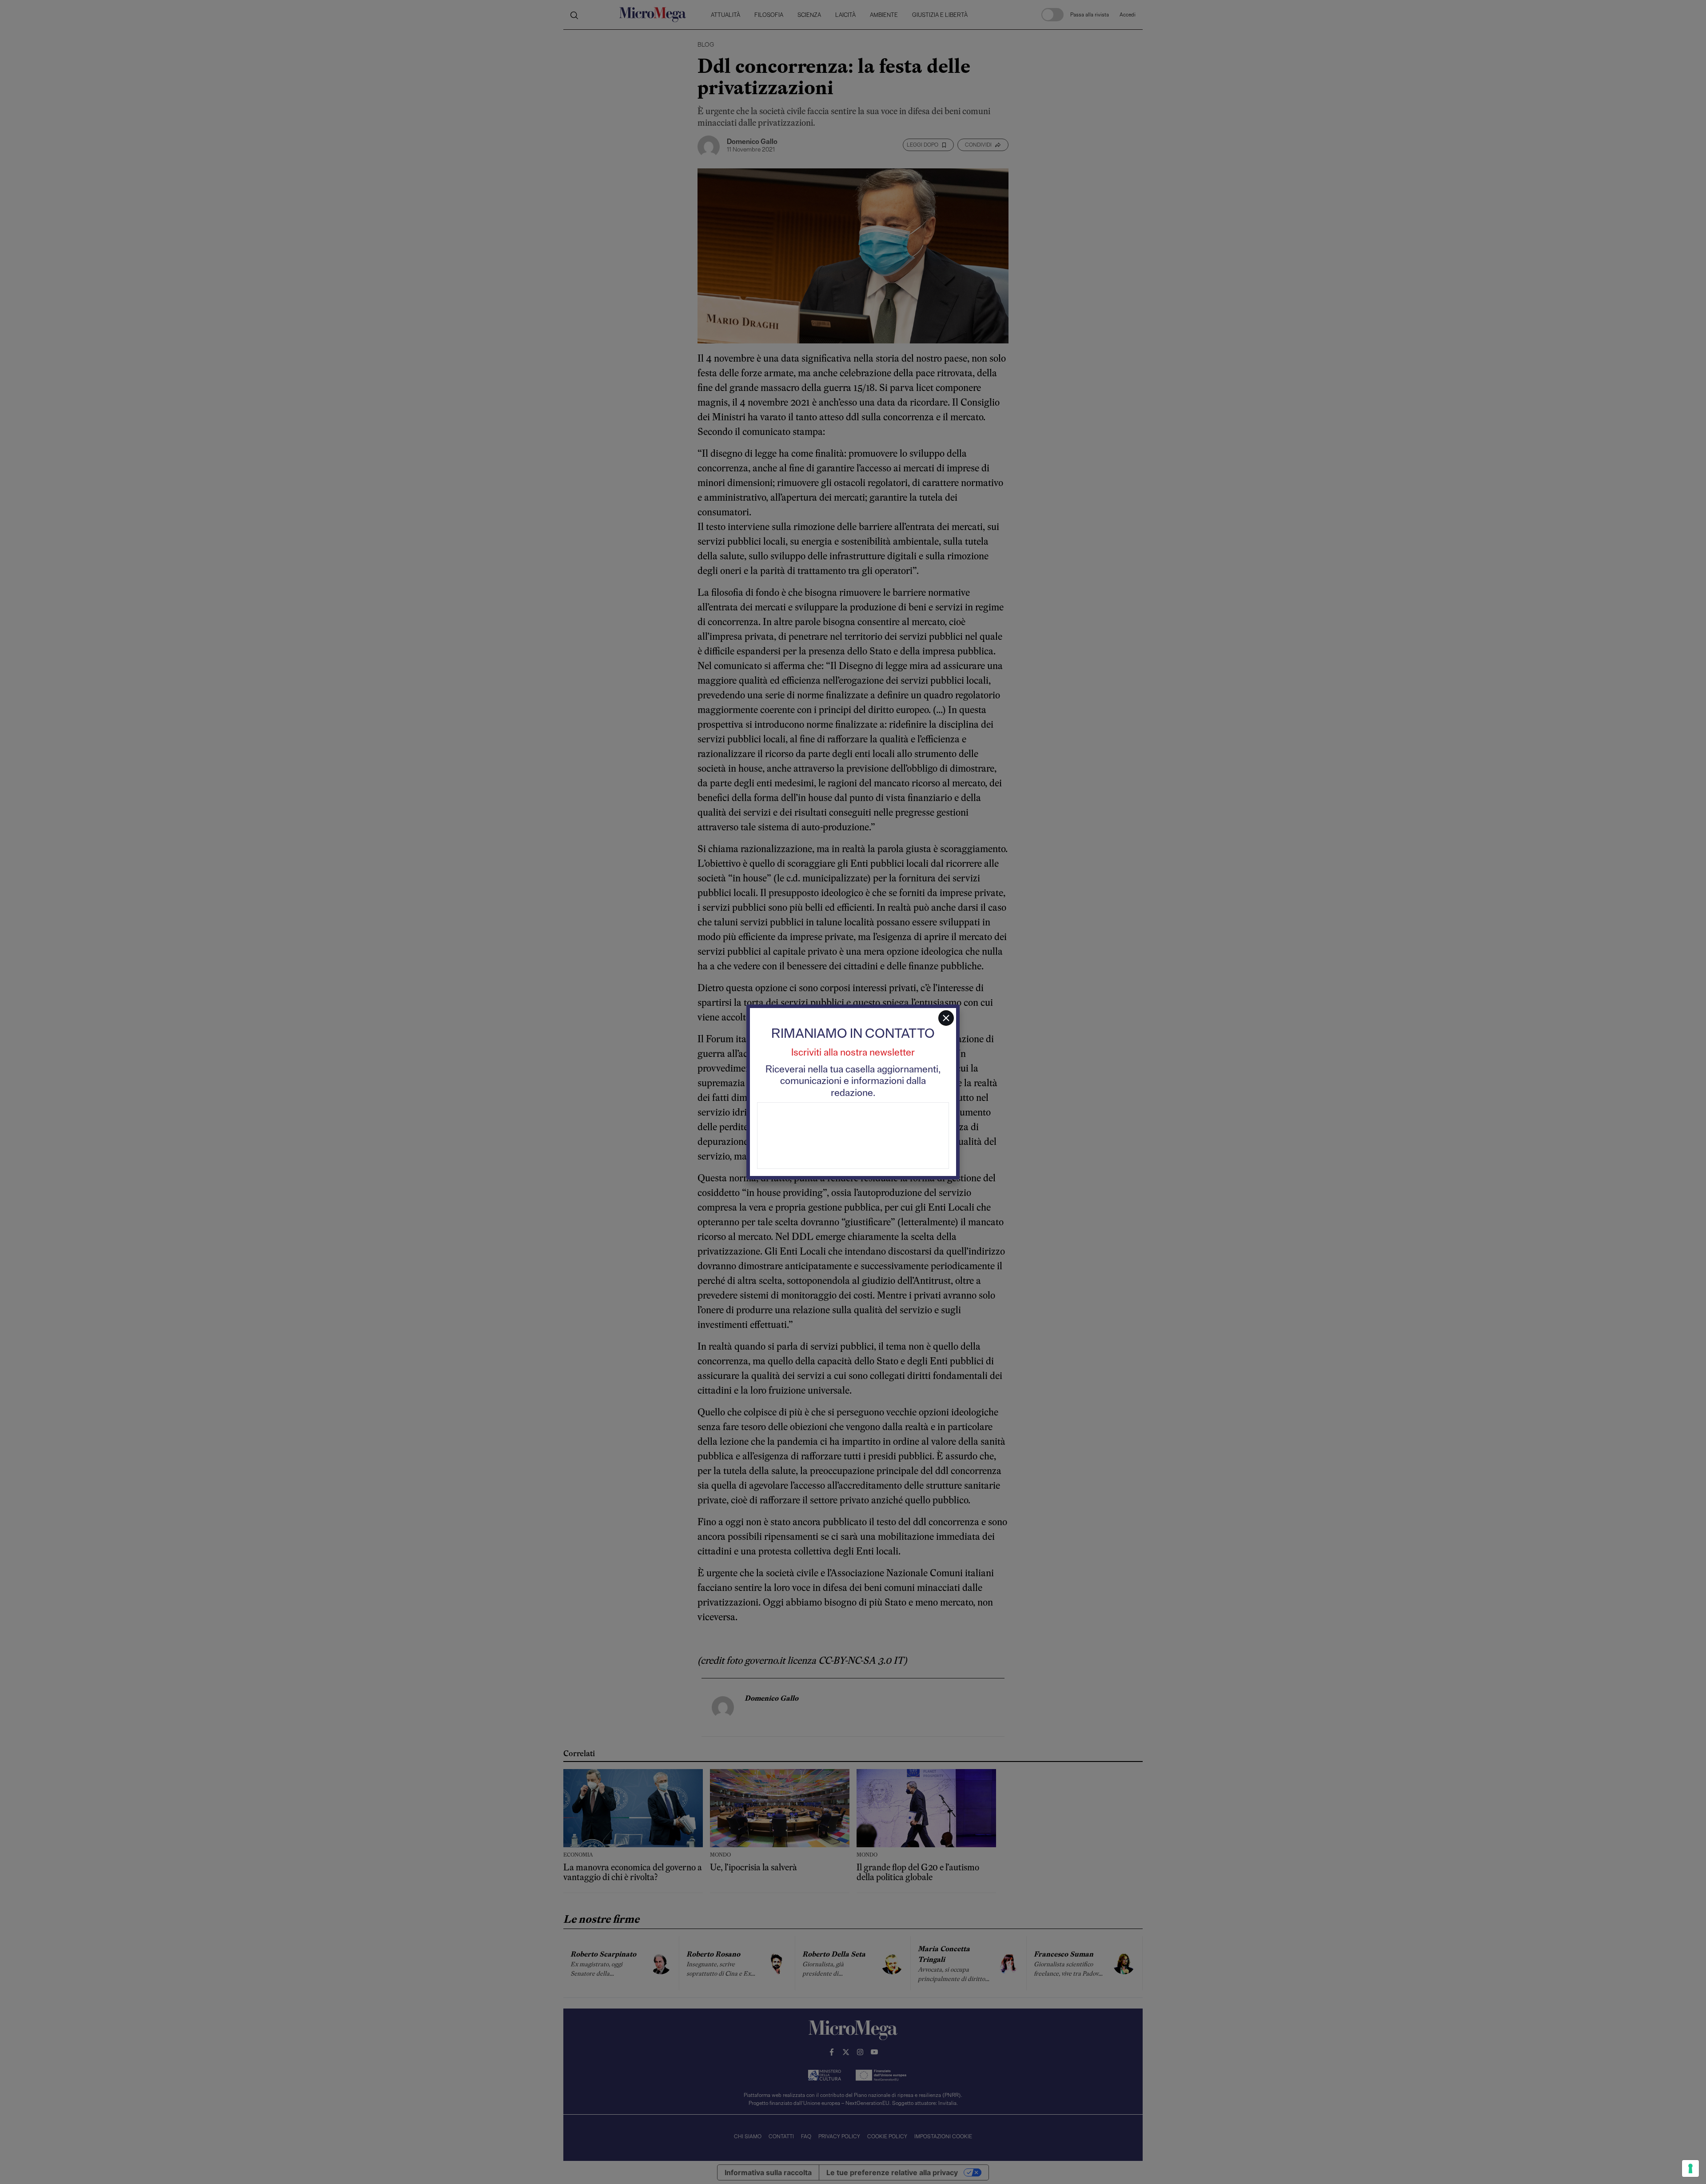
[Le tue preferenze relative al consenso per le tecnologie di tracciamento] (1690, 2168)
